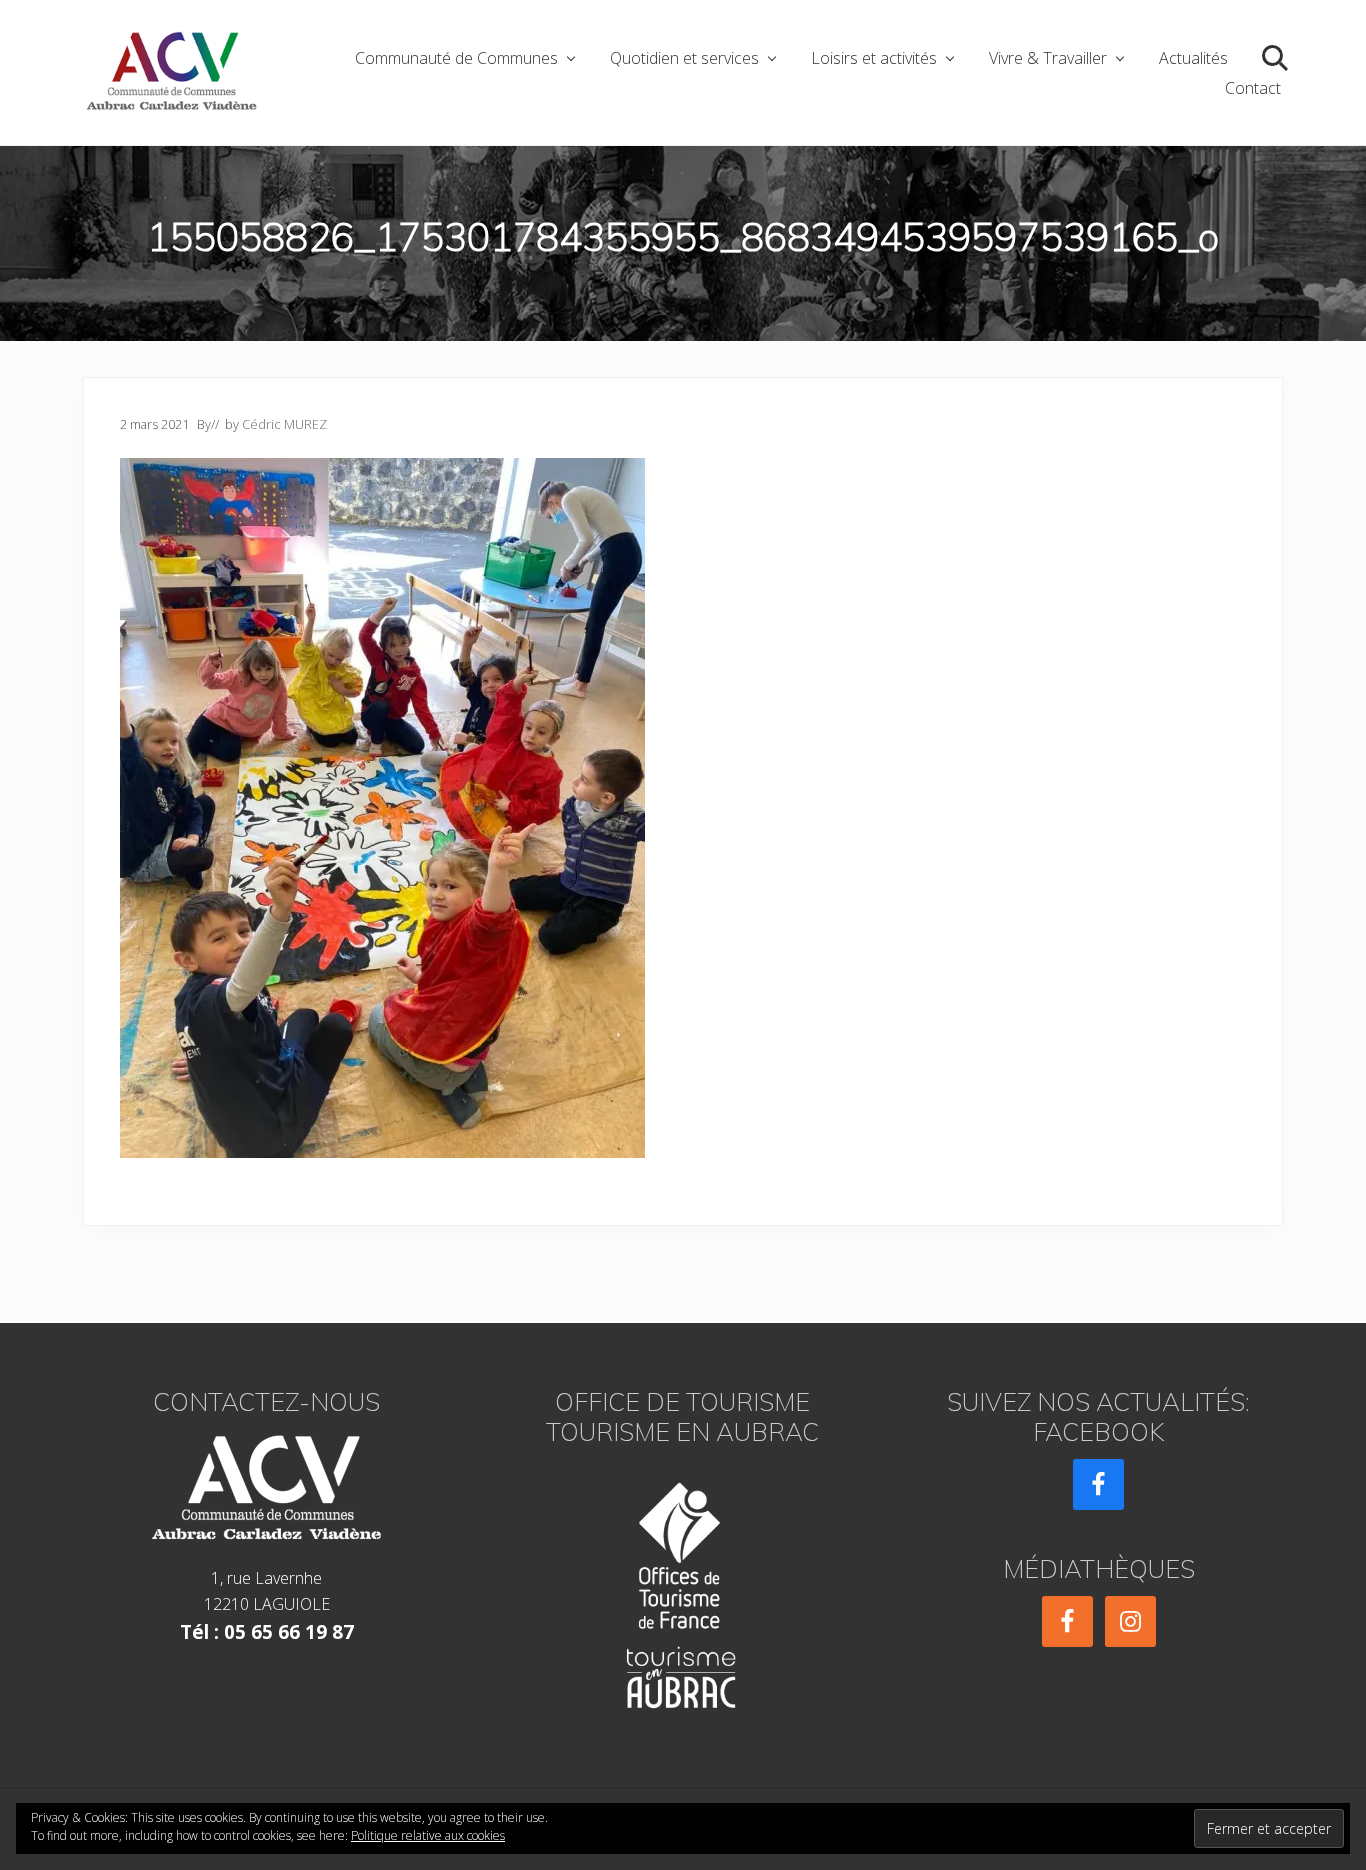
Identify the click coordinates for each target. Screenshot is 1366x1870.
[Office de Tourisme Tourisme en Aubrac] (683, 1589)
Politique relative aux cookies (428, 1835)
